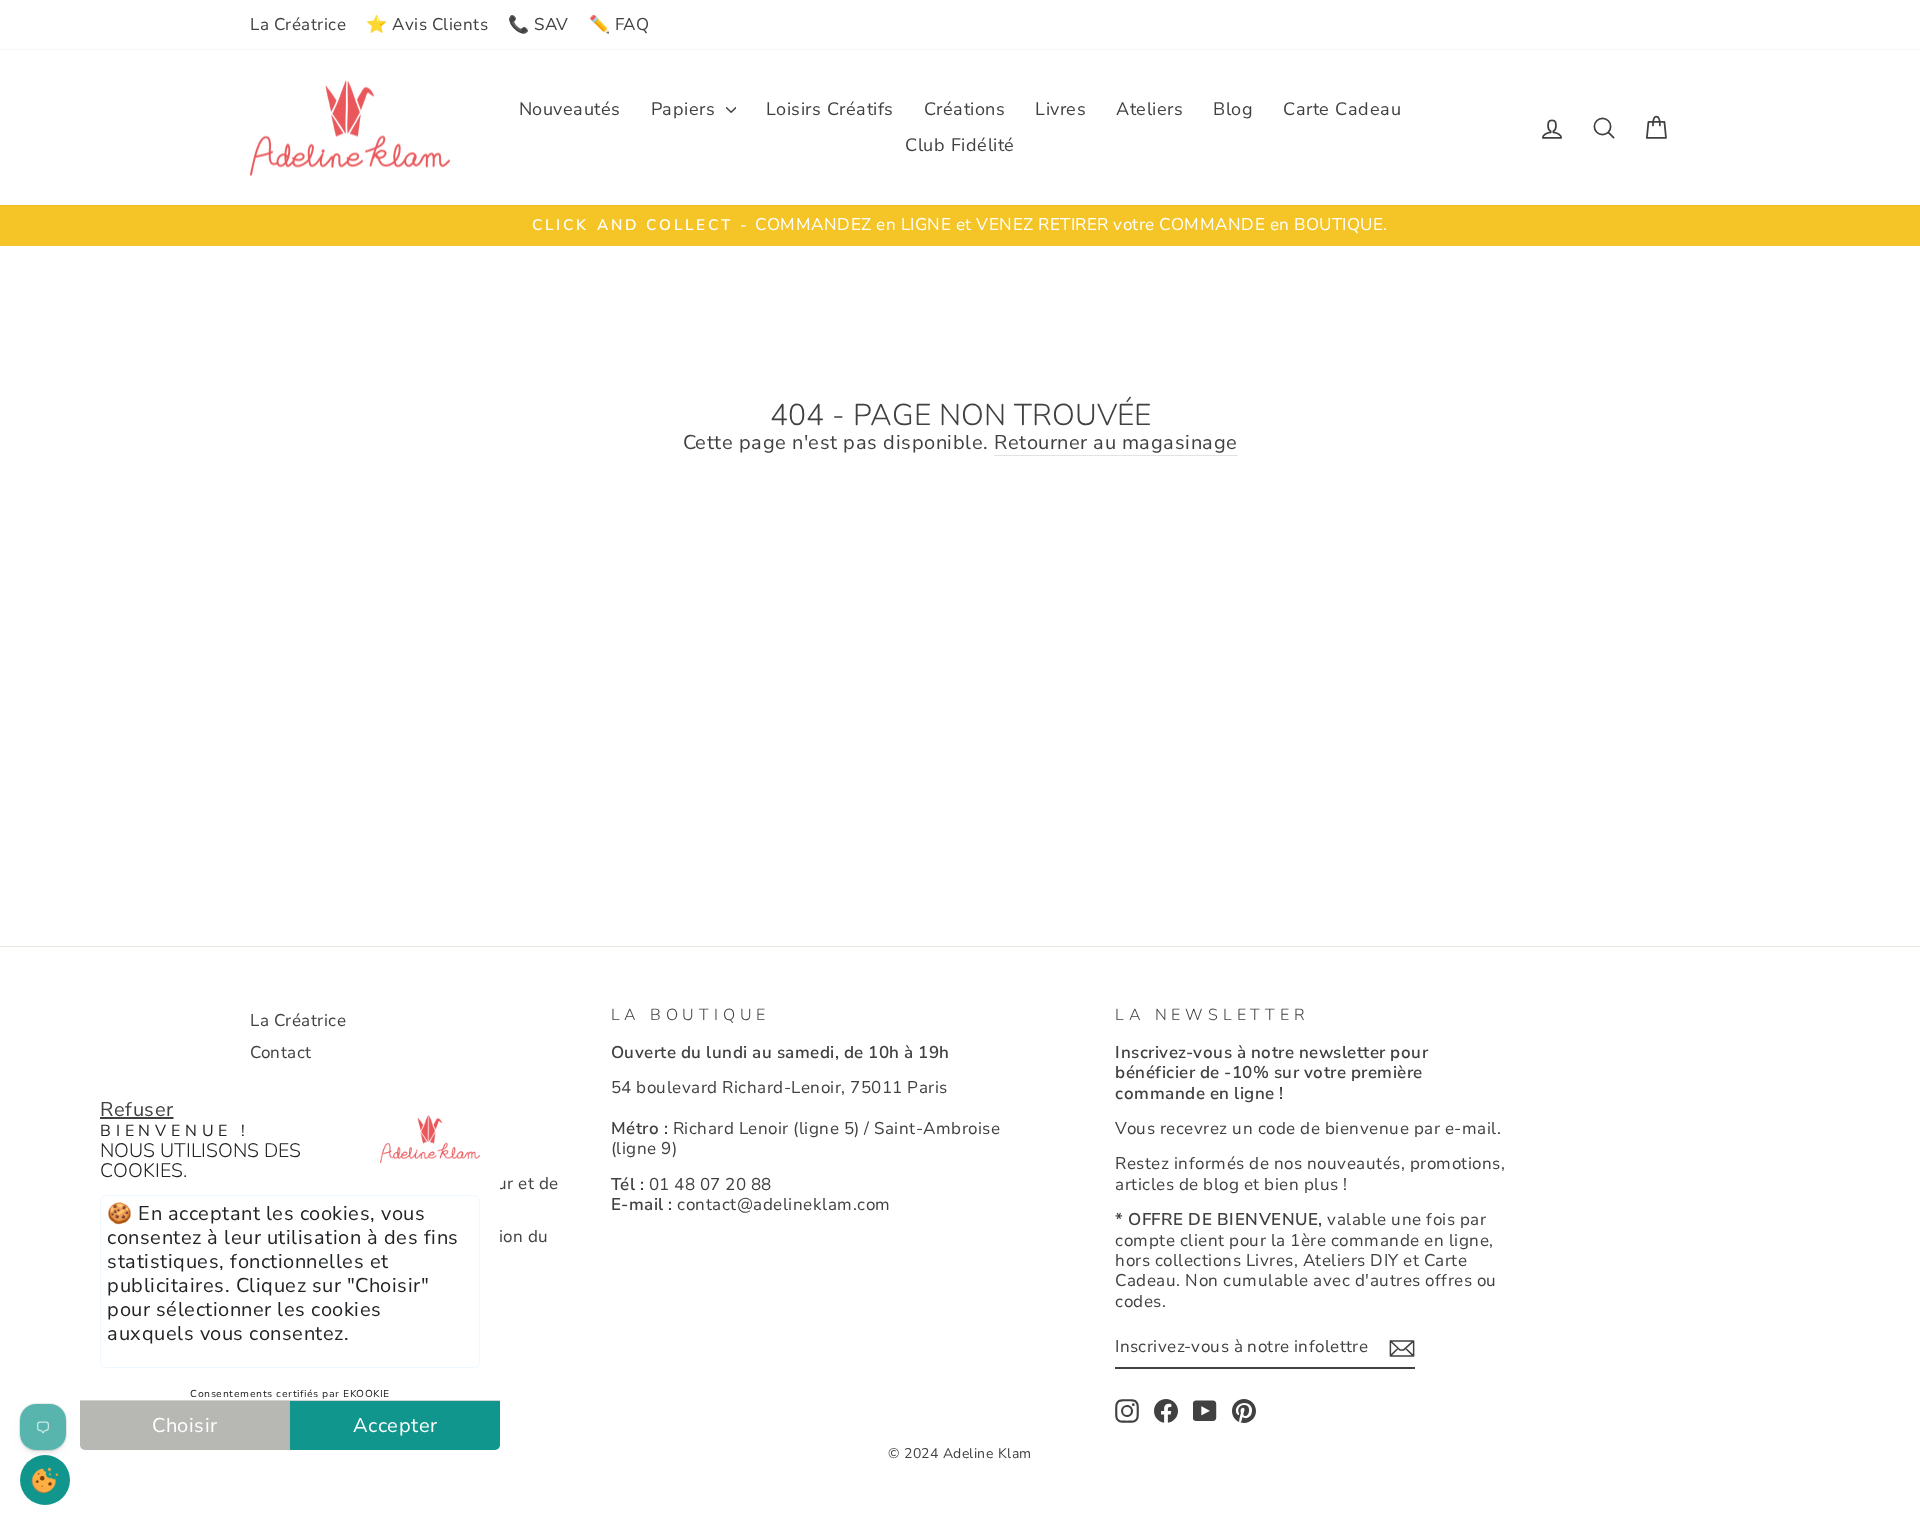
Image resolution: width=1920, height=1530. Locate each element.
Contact (281, 1052)
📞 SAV (538, 24)
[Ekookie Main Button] (45, 1480)
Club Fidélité (960, 145)
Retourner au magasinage (1116, 443)
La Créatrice (298, 24)
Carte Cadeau (1342, 109)
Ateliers (1149, 109)
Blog (1233, 109)
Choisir (185, 1425)
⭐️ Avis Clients (427, 24)
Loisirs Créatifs (830, 109)
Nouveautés (570, 109)
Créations (965, 109)
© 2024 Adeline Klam (960, 1453)
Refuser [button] (137, 1109)
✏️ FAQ (619, 24)
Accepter (395, 1425)
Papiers (686, 109)
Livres (1060, 109)
